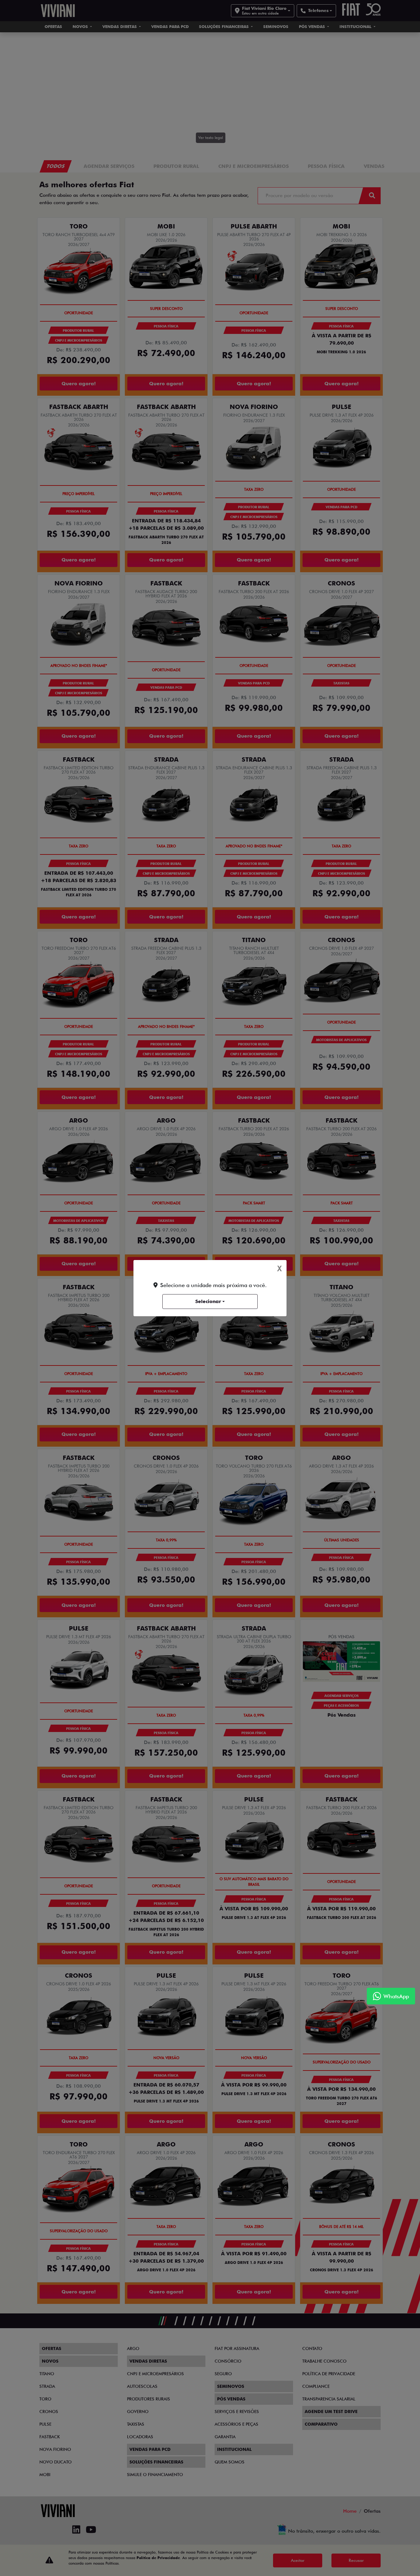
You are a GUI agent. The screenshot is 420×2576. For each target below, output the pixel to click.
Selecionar (208, 1301)
